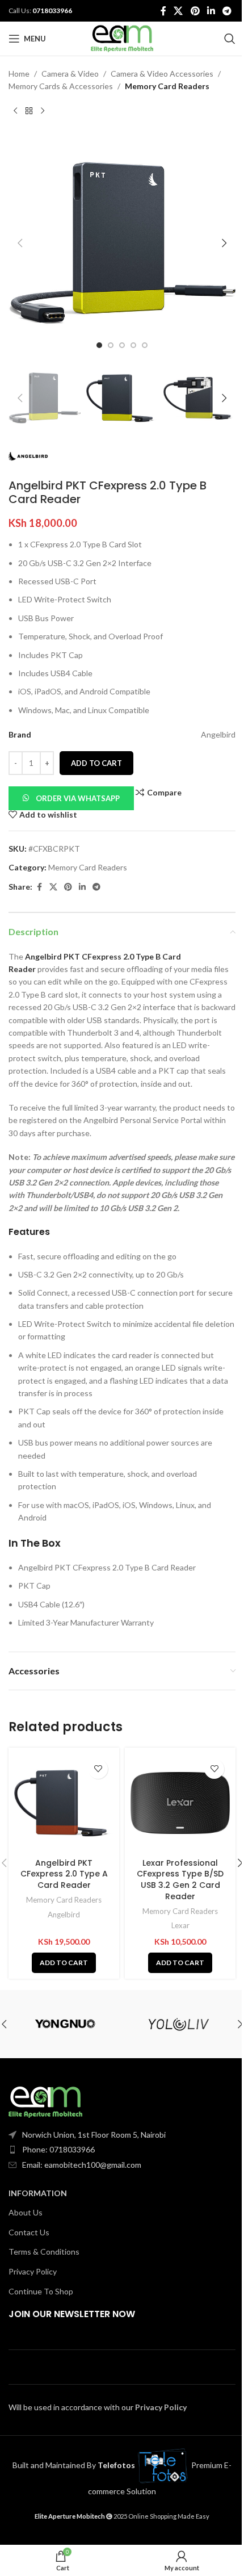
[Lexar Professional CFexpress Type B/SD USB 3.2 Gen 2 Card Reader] (180, 1803)
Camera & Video (70, 74)
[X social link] (178, 11)
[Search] (230, 39)
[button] (20, 243)
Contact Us (29, 2232)
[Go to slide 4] (133, 345)
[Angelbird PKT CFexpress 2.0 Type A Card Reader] (64, 1803)
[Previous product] (15, 111)
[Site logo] (122, 38)
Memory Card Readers (167, 86)
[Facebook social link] (163, 11)
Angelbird (64, 1915)
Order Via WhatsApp (78, 798)
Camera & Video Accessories (162, 74)
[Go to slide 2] (111, 345)
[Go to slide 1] (99, 345)
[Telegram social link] (227, 11)
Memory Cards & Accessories (61, 86)
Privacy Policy (33, 2271)
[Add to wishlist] (98, 1769)
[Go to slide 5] (145, 345)
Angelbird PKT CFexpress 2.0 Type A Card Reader (64, 1874)
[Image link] (45, 2101)
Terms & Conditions (44, 2252)
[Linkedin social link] (211, 11)
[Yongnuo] (65, 2024)
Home (19, 74)
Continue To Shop (41, 2291)
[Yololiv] (179, 2024)
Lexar (180, 1925)
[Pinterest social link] (195, 11)
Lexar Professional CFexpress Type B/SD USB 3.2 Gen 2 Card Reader (180, 1880)
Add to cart (96, 763)
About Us (26, 2212)
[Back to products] (29, 111)
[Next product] (43, 111)
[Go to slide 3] (122, 345)
